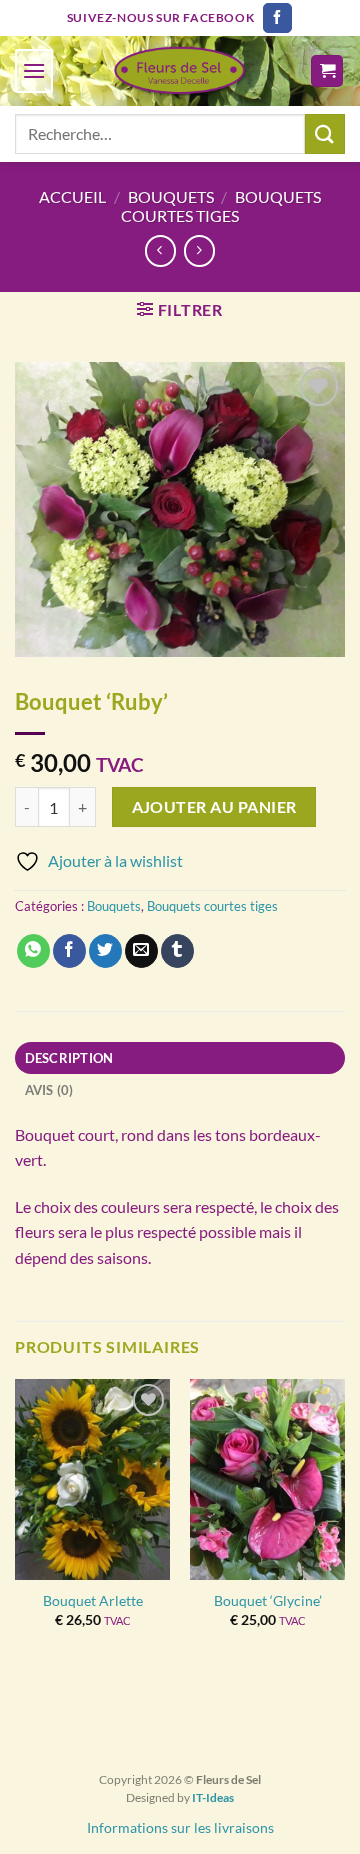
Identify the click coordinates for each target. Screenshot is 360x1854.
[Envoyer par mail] (141, 951)
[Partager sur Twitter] (105, 951)
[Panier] (327, 71)
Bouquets (171, 196)
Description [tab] (69, 1058)
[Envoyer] (325, 133)
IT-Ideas (213, 1797)
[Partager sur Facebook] (69, 951)
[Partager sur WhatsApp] (33, 951)
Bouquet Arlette (93, 1601)
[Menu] (34, 70)
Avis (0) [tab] (49, 1090)
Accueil (72, 196)
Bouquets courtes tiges (221, 206)
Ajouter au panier (214, 807)
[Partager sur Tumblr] (177, 951)
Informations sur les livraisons (180, 1827)
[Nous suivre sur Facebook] (277, 18)
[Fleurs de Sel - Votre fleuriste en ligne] (180, 71)
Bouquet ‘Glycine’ (268, 1601)
